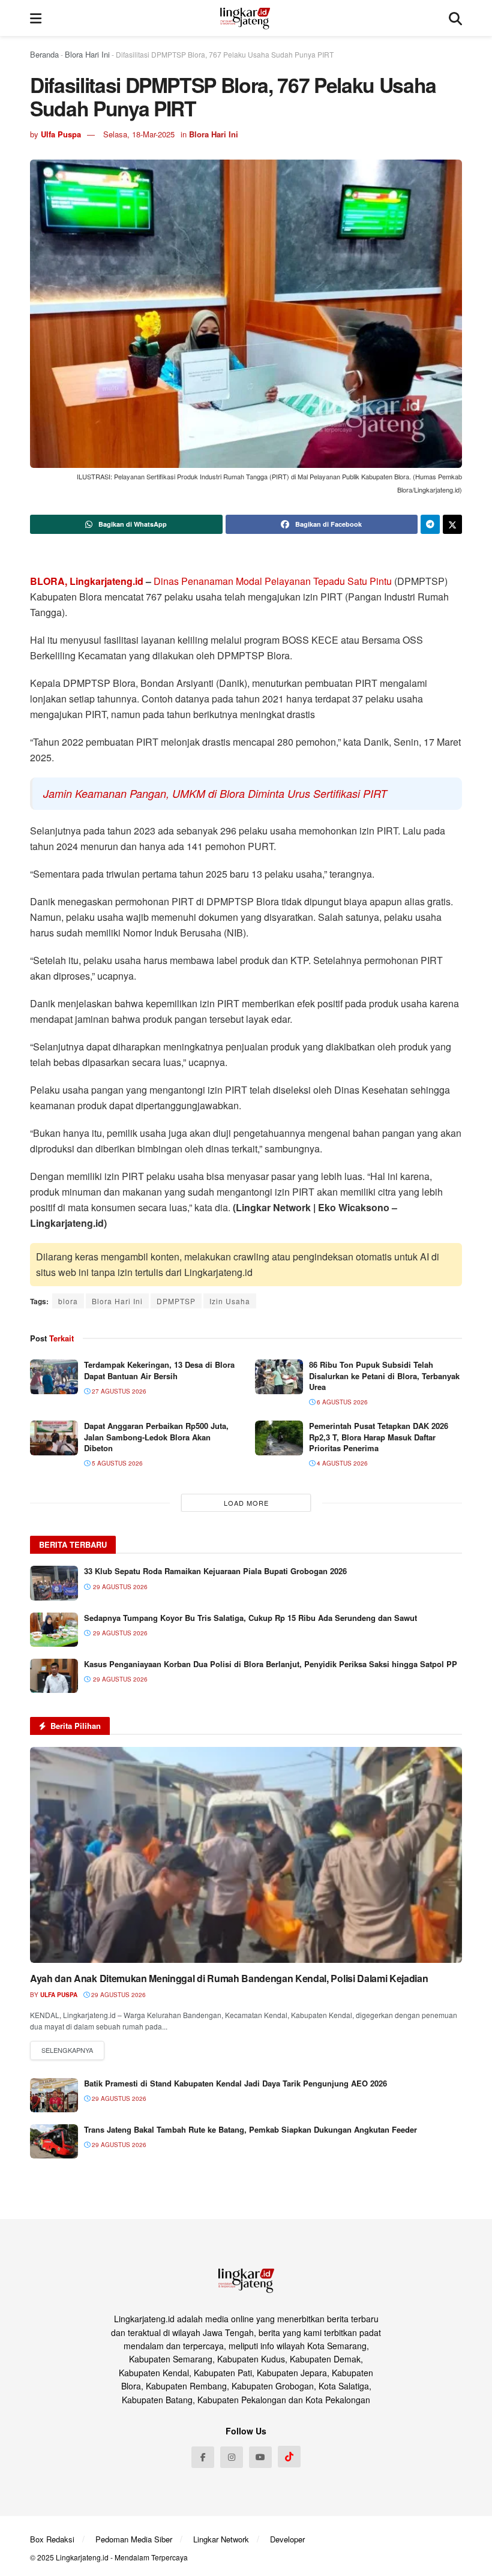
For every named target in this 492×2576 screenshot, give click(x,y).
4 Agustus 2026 (341, 1463)
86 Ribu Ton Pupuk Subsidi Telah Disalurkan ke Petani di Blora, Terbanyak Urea (384, 1375)
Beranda (44, 54)
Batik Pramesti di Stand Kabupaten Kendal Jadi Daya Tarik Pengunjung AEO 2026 (235, 2083)
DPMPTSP (176, 1301)
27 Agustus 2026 (118, 1391)
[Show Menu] (36, 18)
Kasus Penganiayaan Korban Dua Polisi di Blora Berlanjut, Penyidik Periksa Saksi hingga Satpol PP (271, 1664)
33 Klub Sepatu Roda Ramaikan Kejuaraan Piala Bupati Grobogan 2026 (215, 1571)
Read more (67, 2050)
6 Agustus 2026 (341, 1402)
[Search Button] (455, 18)
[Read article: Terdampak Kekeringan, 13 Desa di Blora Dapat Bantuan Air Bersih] (54, 1376)
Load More (246, 1503)
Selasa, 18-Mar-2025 (139, 134)
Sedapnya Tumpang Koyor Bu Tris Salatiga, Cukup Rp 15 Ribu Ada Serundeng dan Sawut (250, 1618)
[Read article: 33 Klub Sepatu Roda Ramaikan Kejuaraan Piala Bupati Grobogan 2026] (54, 1583)
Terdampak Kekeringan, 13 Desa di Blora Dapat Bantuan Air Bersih (159, 1370)
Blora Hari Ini (87, 54)
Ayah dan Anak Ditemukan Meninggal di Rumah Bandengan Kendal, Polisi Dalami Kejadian (229, 1978)
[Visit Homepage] (245, 18)
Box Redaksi (52, 2539)
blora (68, 1301)
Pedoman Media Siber (134, 2539)
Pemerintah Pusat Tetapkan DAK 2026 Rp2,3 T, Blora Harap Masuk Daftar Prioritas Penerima (379, 1436)
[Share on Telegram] (430, 524)
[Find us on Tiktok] (289, 2457)
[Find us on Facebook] (203, 2457)
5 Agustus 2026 (116, 1463)
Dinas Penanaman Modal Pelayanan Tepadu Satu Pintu (274, 581)
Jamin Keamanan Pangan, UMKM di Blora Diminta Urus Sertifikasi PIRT (215, 793)
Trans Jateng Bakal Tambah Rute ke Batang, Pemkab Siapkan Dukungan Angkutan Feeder (250, 2129)
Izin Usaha (230, 1301)
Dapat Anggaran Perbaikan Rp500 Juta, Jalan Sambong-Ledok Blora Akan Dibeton (156, 1436)
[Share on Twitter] (452, 524)
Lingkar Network (221, 2539)
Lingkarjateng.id (82, 2557)
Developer (287, 2539)
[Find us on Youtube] (260, 2457)
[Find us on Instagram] (232, 2457)
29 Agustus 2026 (118, 1995)
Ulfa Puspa (61, 134)
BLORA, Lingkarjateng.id (87, 581)
